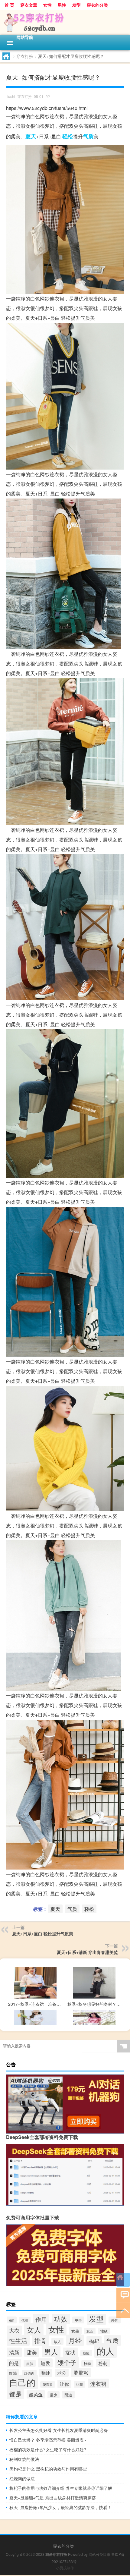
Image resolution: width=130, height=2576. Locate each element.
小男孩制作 (65, 2568)
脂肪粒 (81, 2373)
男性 (62, 5)
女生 (75, 2331)
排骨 (41, 2340)
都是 (15, 2394)
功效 (61, 2319)
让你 (64, 2384)
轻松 (68, 136)
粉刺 (103, 2363)
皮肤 (30, 2363)
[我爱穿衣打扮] (65, 22)
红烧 (13, 2373)
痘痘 (86, 2353)
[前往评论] (123, 2295)
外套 (115, 2320)
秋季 (87, 2364)
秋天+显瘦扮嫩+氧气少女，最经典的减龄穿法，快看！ (60, 2507)
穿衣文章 (29, 5)
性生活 (18, 2340)
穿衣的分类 (97, 5)
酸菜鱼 (36, 2394)
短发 (45, 2363)
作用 (41, 2319)
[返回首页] (123, 2280)
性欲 (104, 2331)
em (12, 2320)
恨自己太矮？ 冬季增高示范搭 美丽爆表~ (48, 2440)
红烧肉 (29, 2373)
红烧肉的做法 (22, 2478)
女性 (47, 5)
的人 (106, 2351)
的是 (14, 2363)
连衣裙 (98, 2383)
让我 (80, 2384)
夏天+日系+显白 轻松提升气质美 (43, 1933)
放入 (57, 2341)
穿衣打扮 (25, 56)
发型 (76, 5)
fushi (11, 96)
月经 (75, 2340)
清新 (14, 2352)
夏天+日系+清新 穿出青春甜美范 (87, 1952)
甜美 (32, 2352)
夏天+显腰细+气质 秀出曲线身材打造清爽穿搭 (53, 2498)
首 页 (9, 5)
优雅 (25, 2320)
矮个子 (67, 2362)
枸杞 (94, 2341)
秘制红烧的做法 (24, 2459)
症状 (70, 2352)
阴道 (68, 2395)
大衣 (14, 2330)
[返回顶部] (123, 2310)
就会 (90, 2331)
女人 (34, 2329)
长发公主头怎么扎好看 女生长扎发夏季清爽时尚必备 (59, 2430)
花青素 (48, 2384)
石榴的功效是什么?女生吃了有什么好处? (48, 2449)
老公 (62, 2373)
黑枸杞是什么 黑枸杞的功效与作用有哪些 (48, 2469)
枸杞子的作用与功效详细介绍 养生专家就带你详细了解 (61, 2488)
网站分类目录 (99, 2554)
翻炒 (46, 2373)
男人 (51, 2351)
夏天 (31, 136)
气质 (88, 136)
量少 (54, 2395)
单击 (78, 2320)
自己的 (22, 2382)
